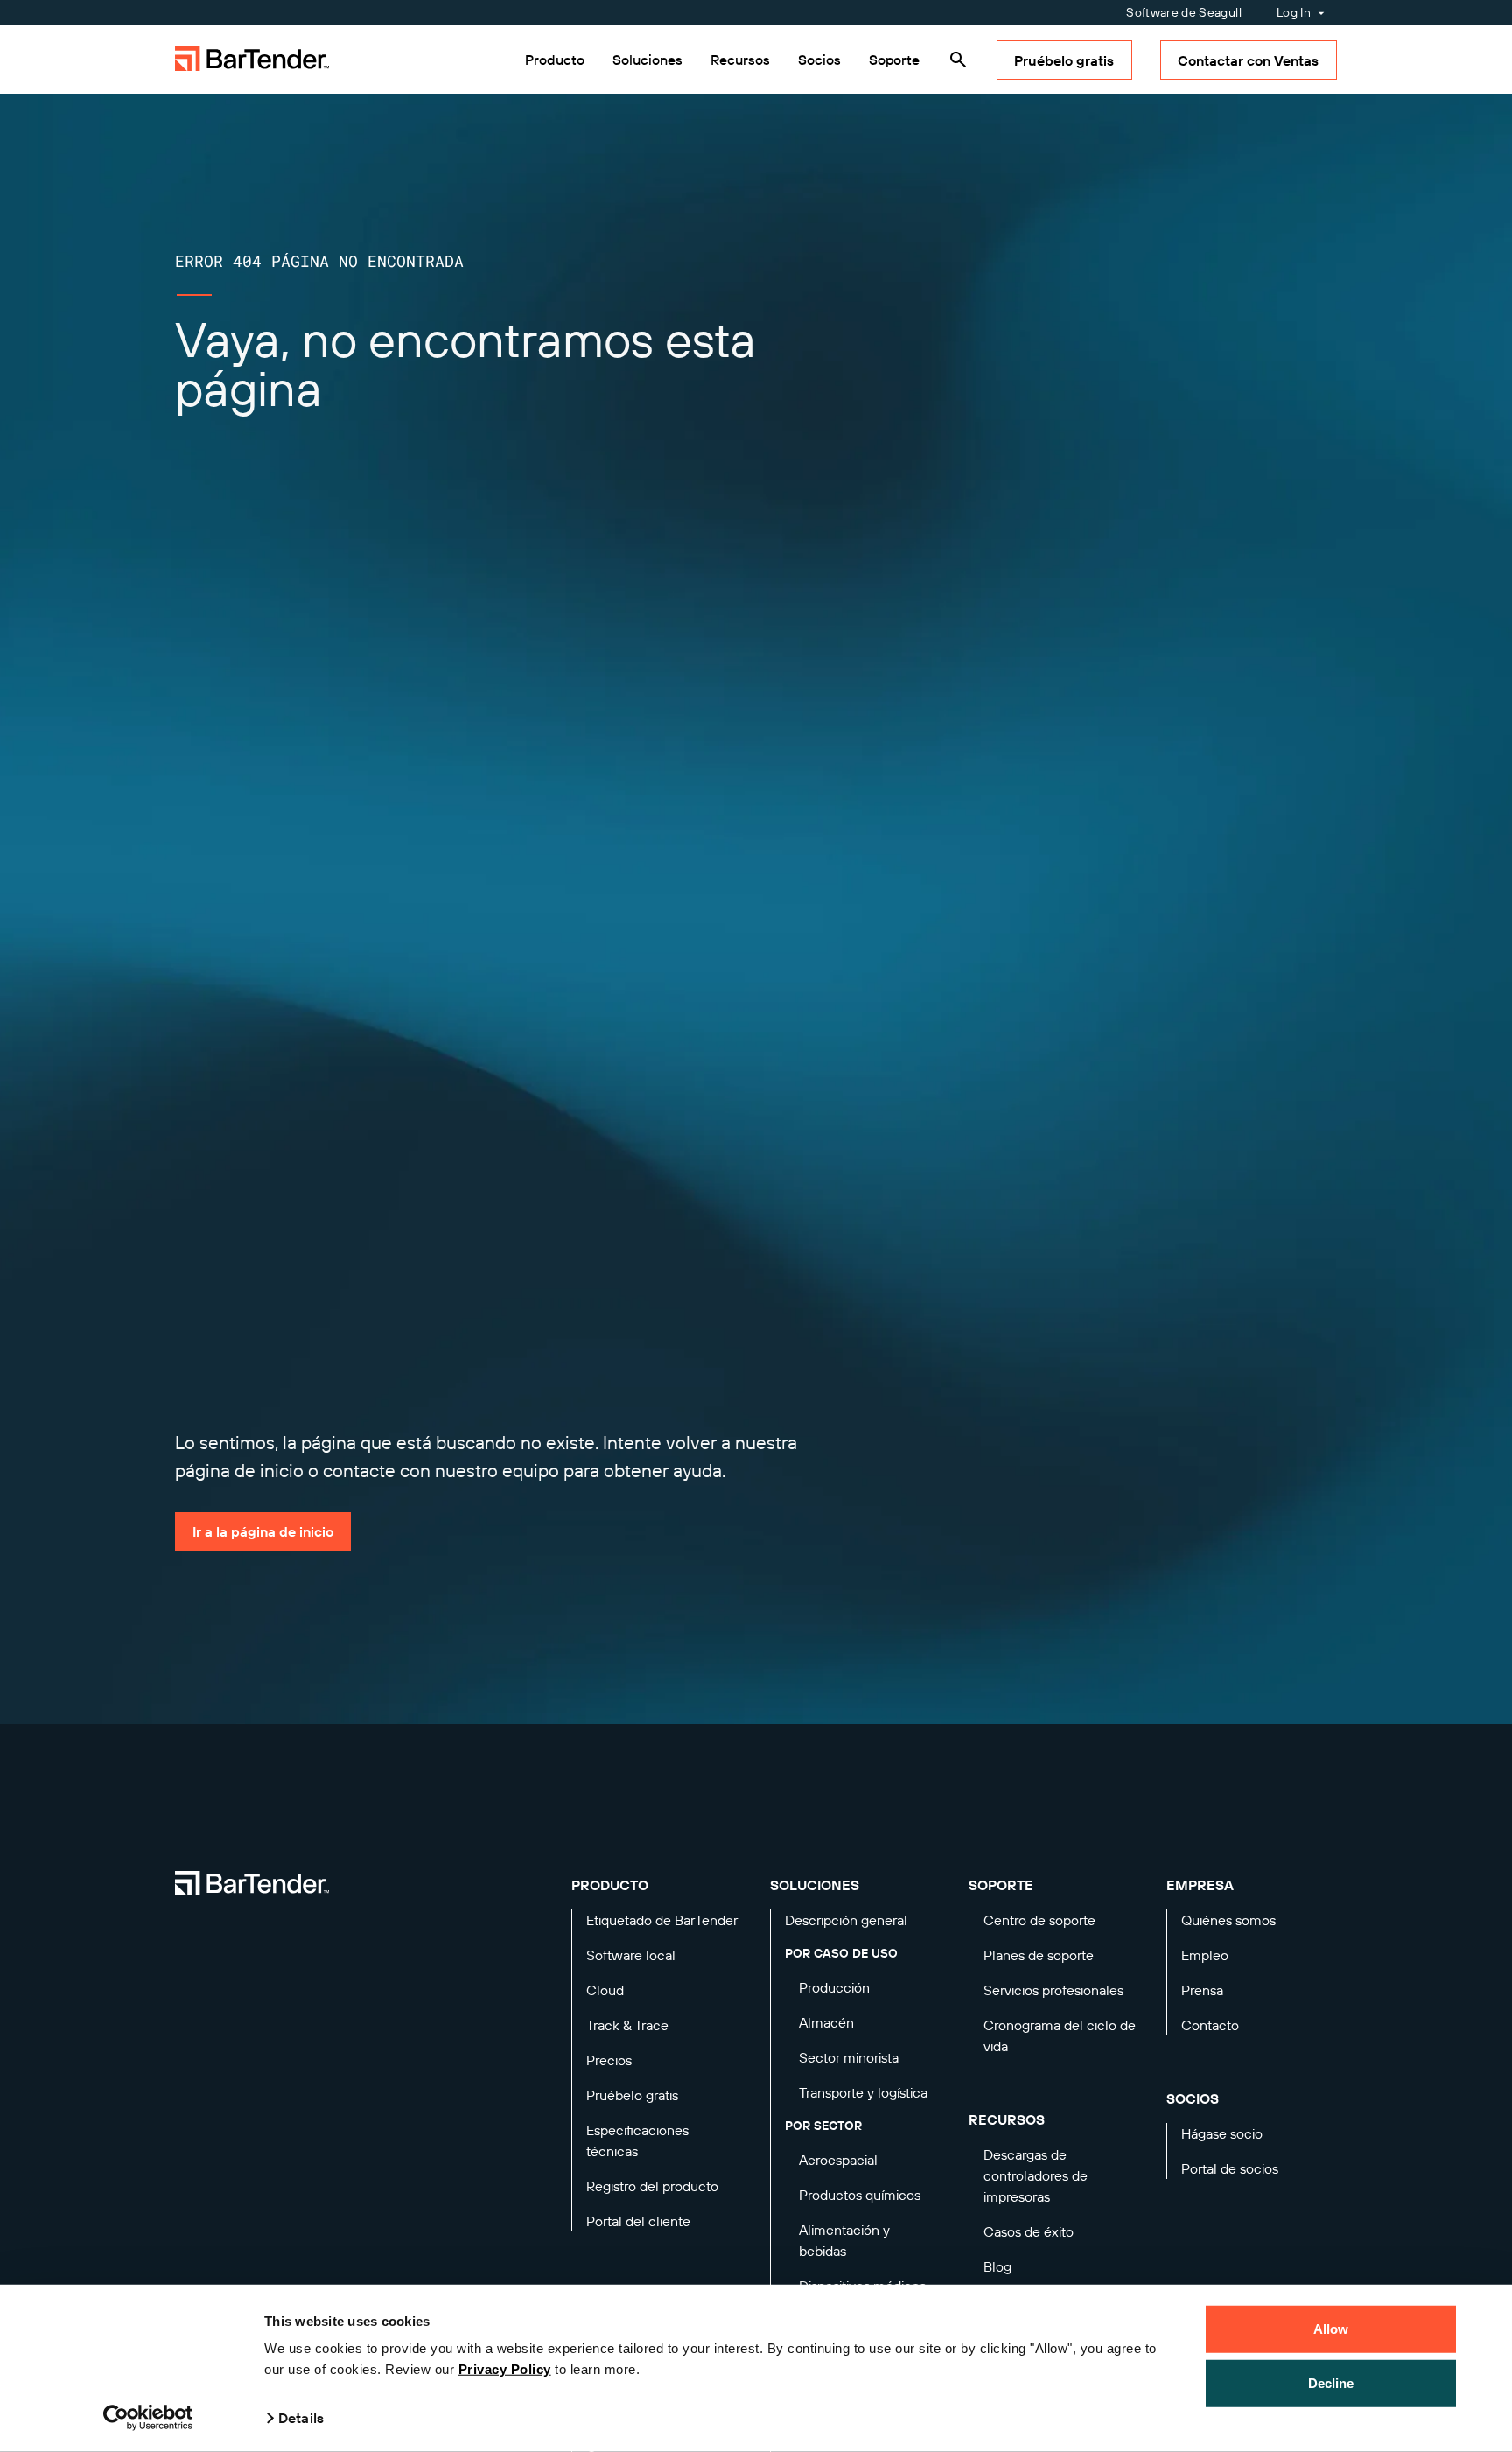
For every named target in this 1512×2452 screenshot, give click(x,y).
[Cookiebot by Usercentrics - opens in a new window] (148, 2418)
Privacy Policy (505, 2369)
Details (301, 2418)
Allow (1331, 2329)
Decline (1331, 2382)
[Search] (958, 60)
